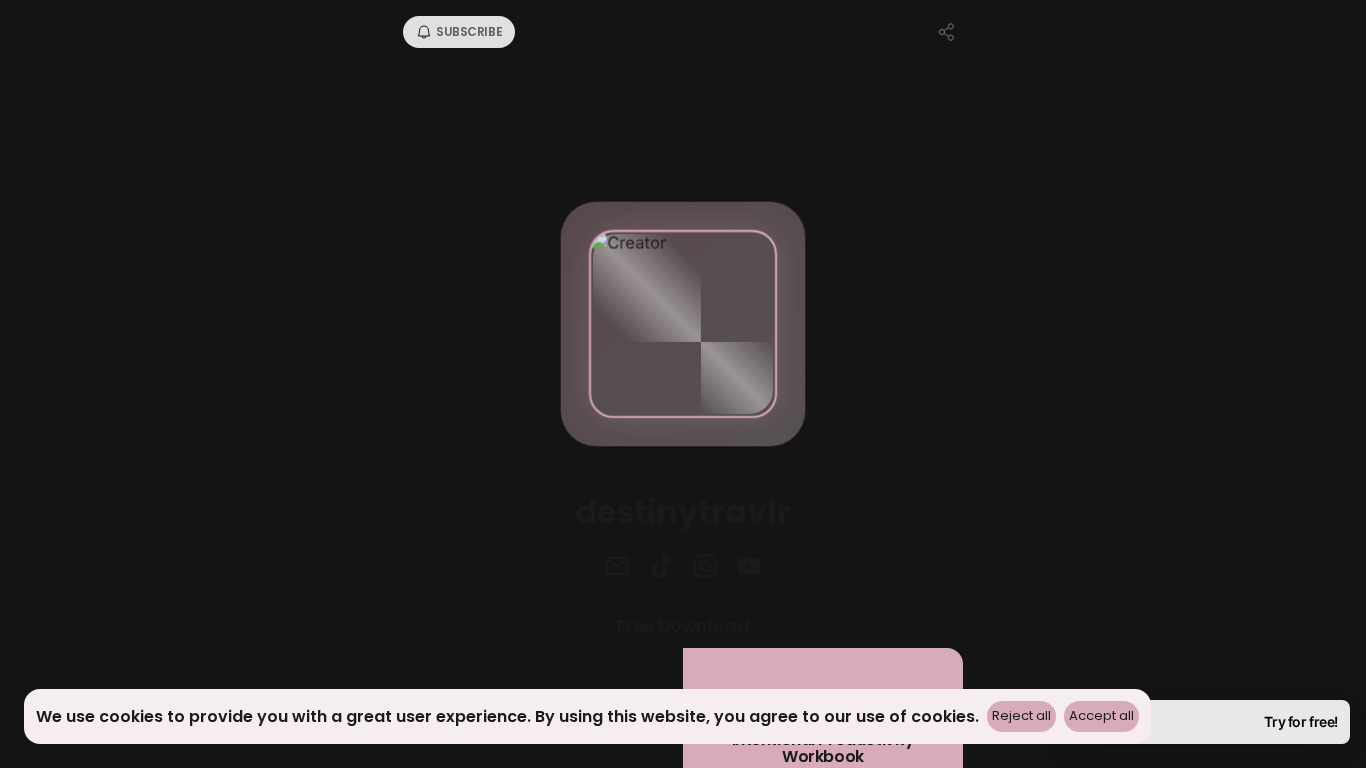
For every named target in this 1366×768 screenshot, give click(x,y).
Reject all (1021, 715)
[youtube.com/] (749, 568)
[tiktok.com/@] (661, 568)
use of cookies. (917, 716)
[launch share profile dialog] (947, 32)
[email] (617, 568)
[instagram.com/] (705, 568)
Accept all (1101, 715)
